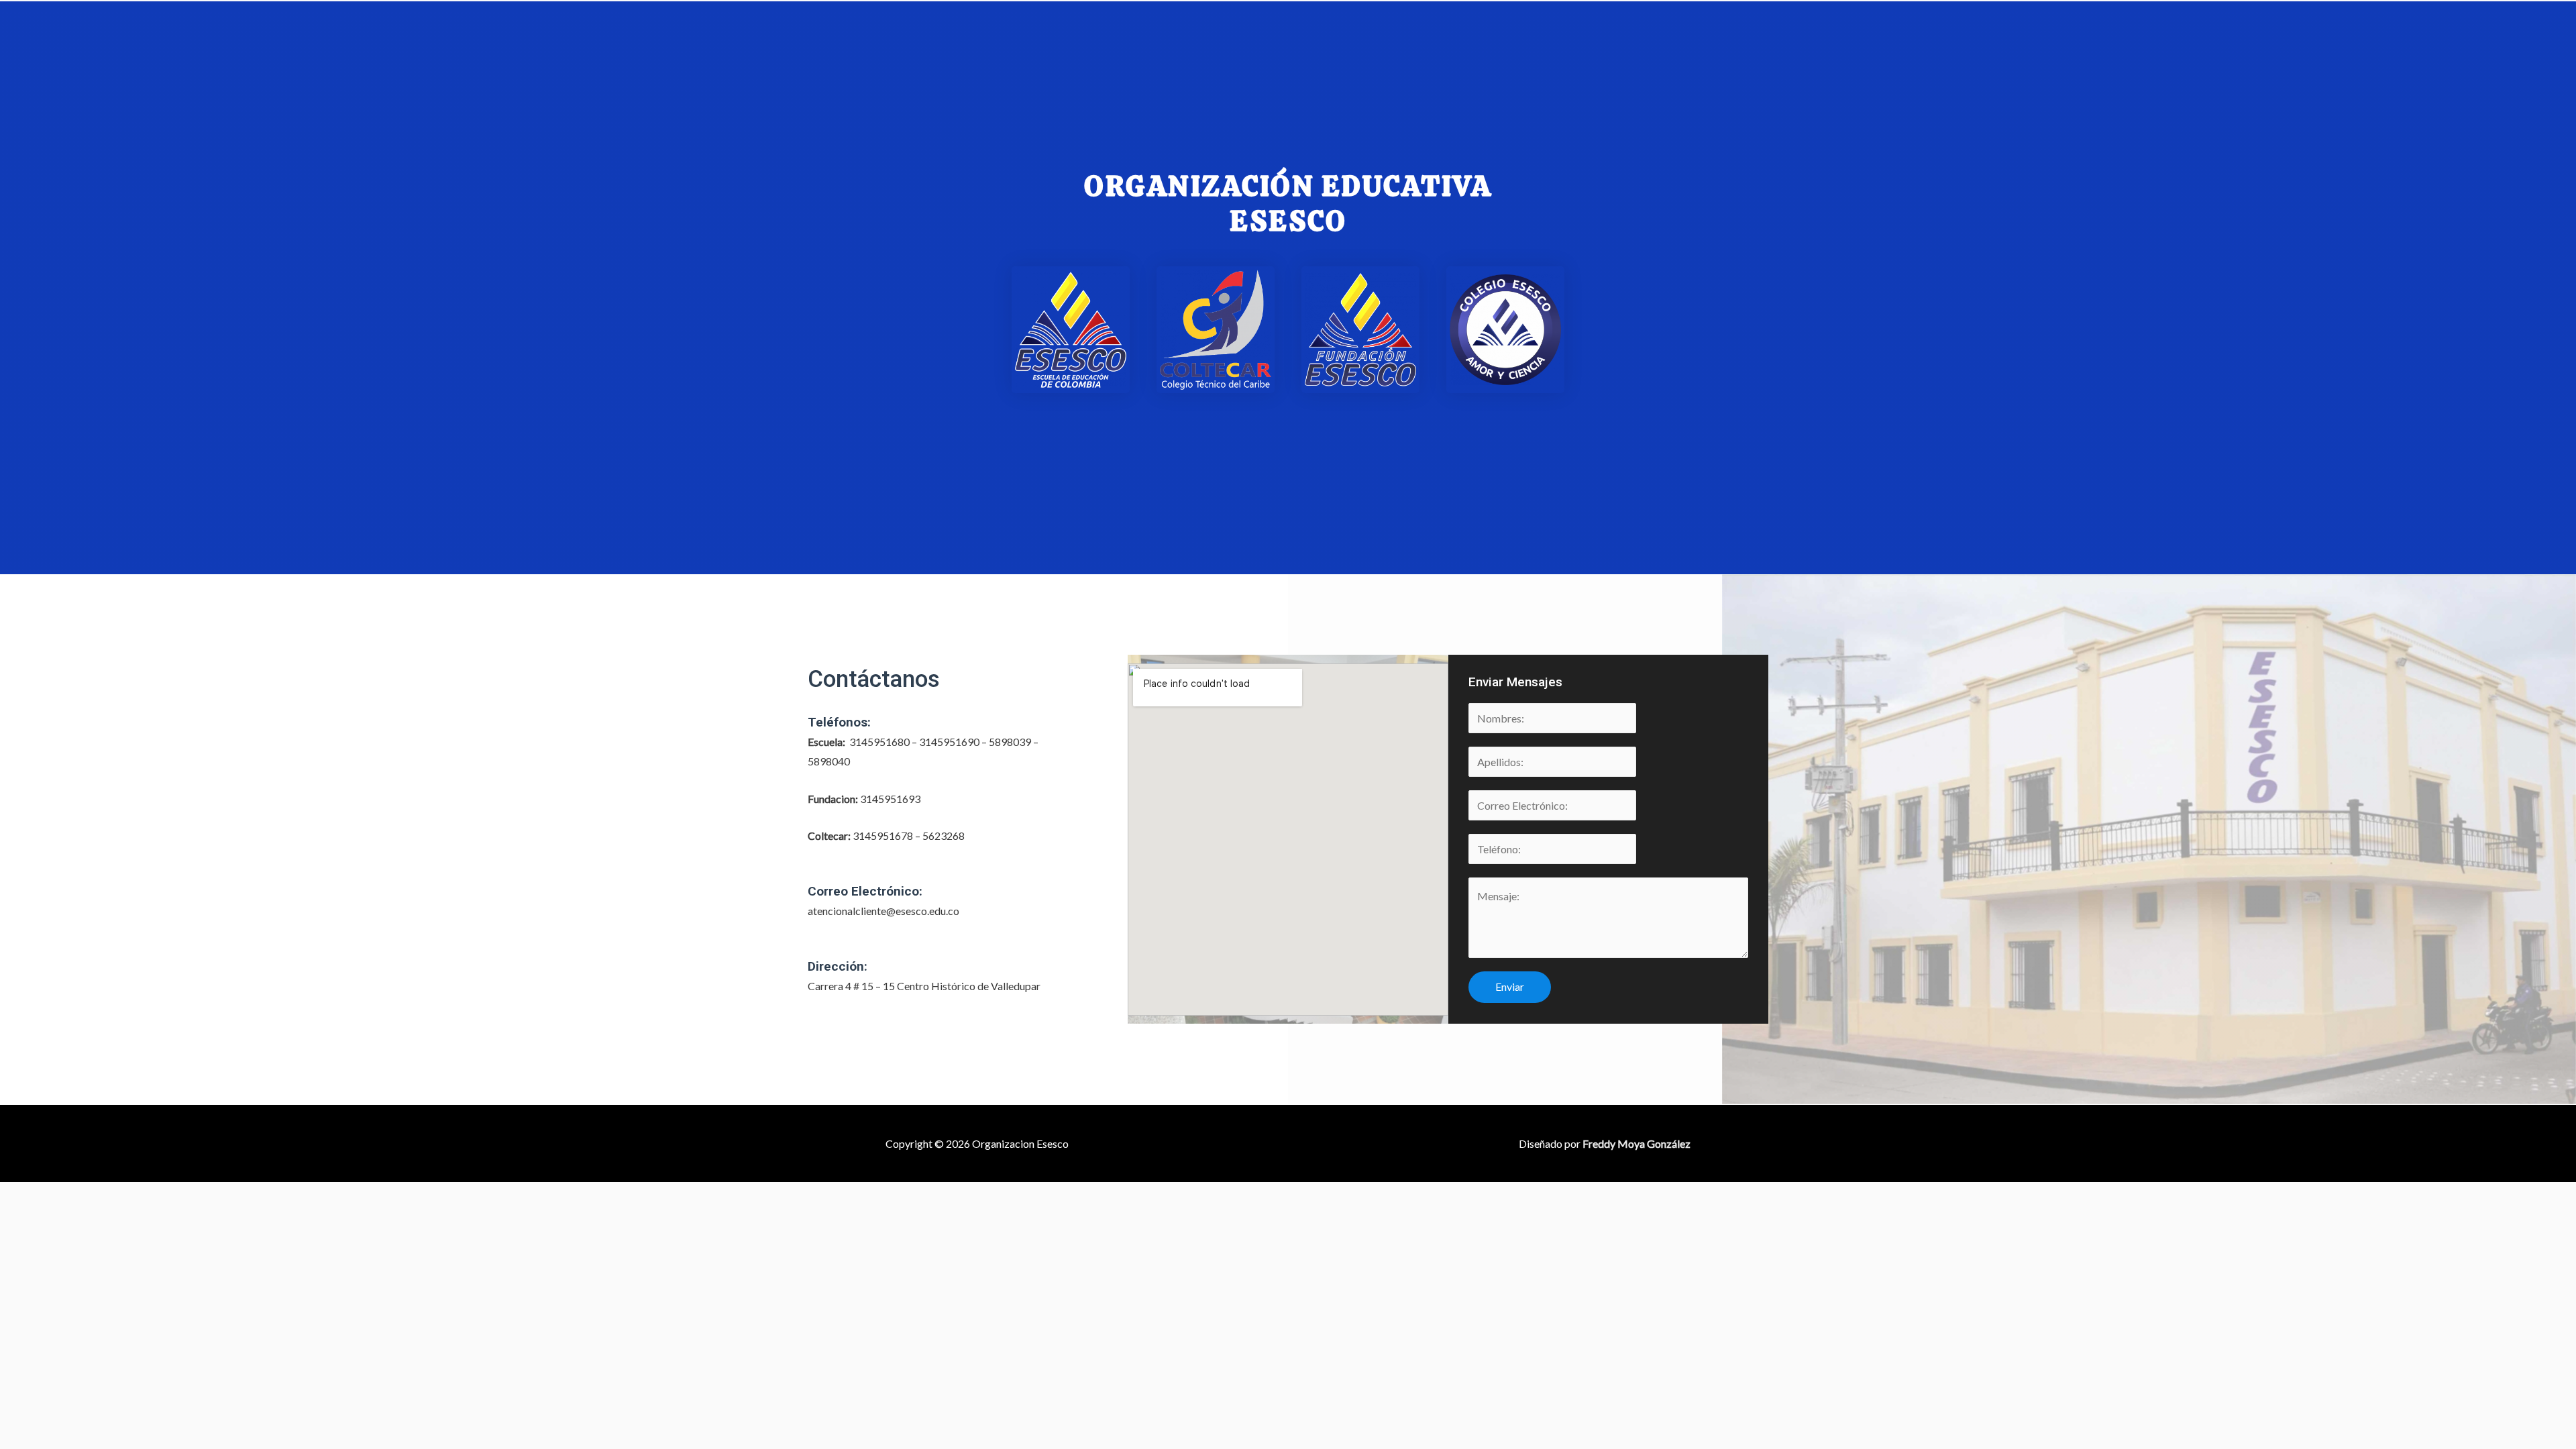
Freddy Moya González (1636, 1143)
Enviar (1510, 986)
